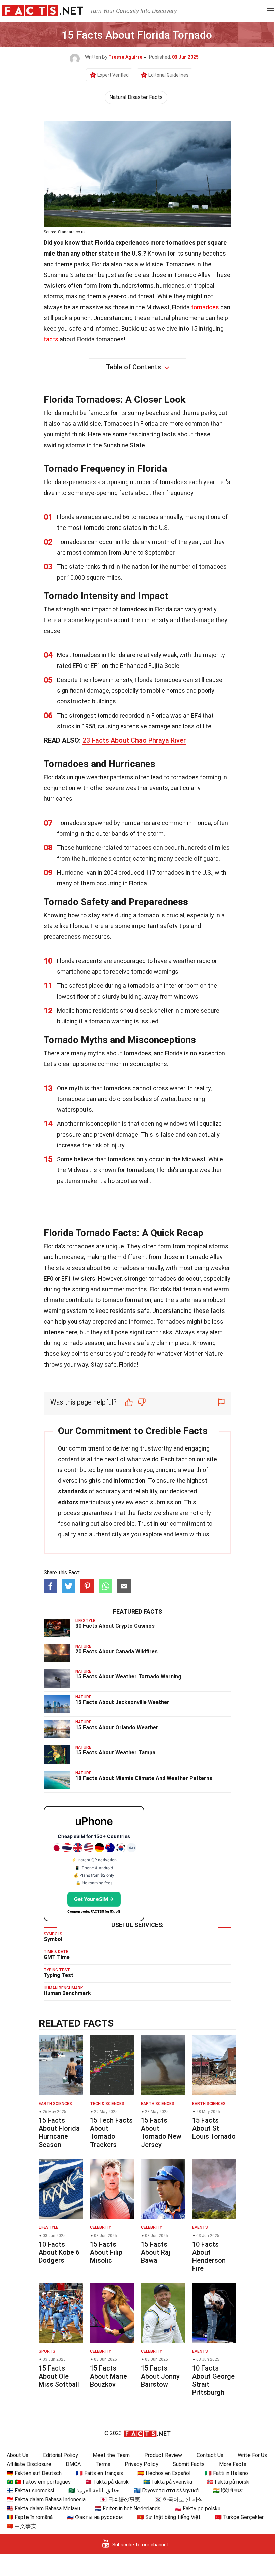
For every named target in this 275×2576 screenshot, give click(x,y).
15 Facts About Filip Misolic (106, 2252)
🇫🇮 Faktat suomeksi (30, 2491)
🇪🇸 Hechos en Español (164, 2473)
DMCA (73, 2464)
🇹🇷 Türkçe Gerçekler (239, 2517)
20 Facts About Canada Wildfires (117, 1651)
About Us (18, 2455)
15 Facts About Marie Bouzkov (108, 2376)
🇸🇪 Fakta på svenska (168, 2482)
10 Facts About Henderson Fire (209, 2256)
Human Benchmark (67, 1993)
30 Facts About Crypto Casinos (115, 1626)
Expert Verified (113, 75)
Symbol (53, 1939)
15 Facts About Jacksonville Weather (122, 1702)
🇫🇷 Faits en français (100, 2473)
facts (51, 339)
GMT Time (57, 1957)
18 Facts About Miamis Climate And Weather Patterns (144, 1778)
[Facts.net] (42, 10)
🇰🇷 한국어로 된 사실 (179, 2500)
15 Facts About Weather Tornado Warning (128, 1677)
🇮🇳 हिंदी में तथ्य (228, 2491)
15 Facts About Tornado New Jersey (161, 2132)
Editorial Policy (61, 2455)
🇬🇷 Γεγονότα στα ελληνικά (166, 2491)
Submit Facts (189, 2464)
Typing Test (59, 1975)
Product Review (163, 2455)
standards (73, 1491)
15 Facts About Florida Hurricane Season (59, 2132)
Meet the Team (111, 2455)
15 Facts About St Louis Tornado (214, 2128)
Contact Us (210, 2455)
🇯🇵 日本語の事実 (120, 2500)
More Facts (233, 2464)
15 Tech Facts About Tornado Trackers (111, 2132)
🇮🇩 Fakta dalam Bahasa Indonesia (46, 2500)
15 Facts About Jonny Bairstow (160, 2376)
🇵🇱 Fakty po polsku (198, 2508)
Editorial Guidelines (169, 75)
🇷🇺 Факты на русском (95, 2517)
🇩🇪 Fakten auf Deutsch (34, 2473)
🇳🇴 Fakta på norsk (228, 2482)
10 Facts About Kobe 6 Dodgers (59, 2252)
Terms (103, 2464)
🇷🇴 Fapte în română (30, 2517)
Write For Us (252, 2455)
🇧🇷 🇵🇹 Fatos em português (39, 2482)
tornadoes (205, 307)
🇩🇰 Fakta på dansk (107, 2482)
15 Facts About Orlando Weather (117, 1727)
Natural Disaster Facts (136, 97)
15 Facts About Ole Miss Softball (59, 2376)
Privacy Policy (142, 2464)
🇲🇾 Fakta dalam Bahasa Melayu (43, 2508)
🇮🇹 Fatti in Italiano (227, 2473)
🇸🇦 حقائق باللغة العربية (94, 2491)
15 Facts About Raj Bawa (156, 2252)
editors (68, 1502)
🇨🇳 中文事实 (21, 2526)
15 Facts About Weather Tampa (115, 1753)
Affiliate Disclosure (29, 2464)
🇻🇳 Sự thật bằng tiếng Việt (169, 2517)
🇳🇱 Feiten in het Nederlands (127, 2508)
